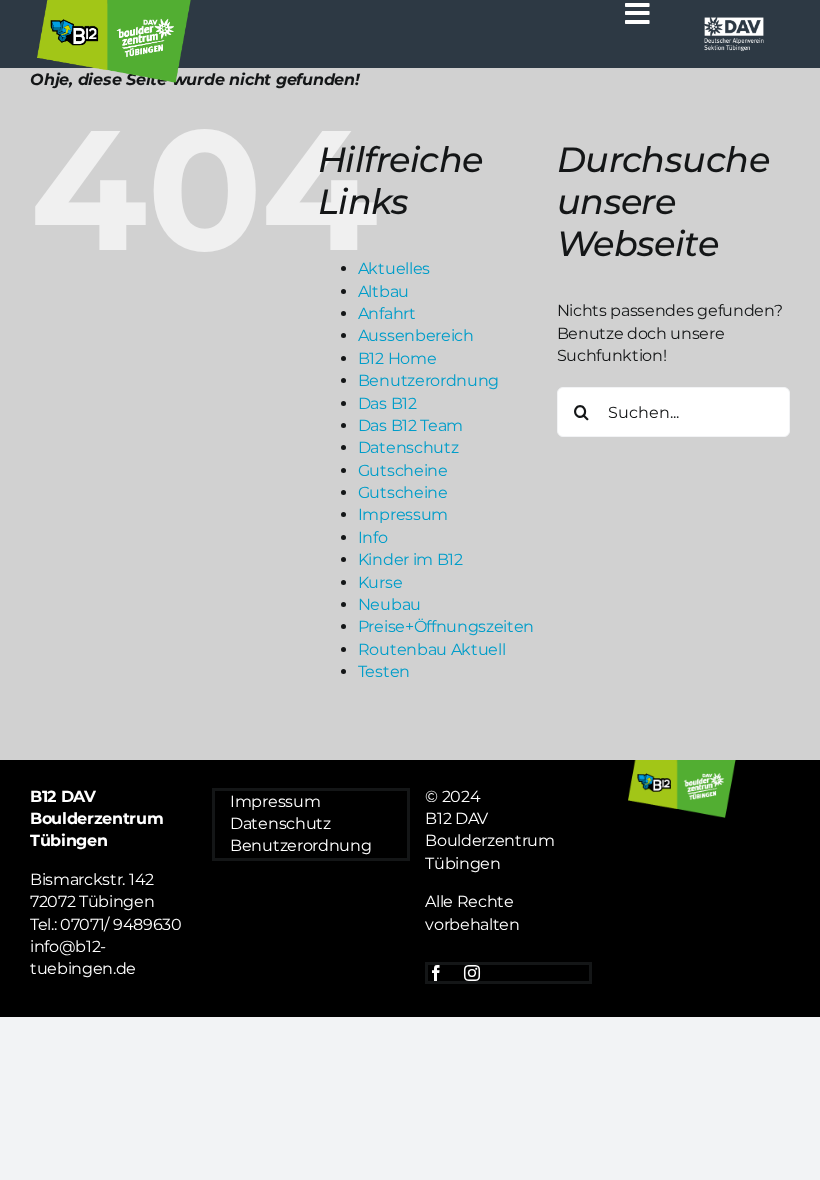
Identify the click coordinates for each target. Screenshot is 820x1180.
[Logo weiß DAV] (734, 22)
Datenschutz (408, 447)
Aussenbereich (416, 335)
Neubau (389, 604)
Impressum (403, 514)
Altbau (383, 291)
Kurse (380, 582)
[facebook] (436, 973)
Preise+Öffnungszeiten (446, 626)
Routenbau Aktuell (432, 649)
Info (373, 537)
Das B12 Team (410, 425)
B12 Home (397, 358)
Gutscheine (403, 470)
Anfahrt (387, 313)
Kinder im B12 (410, 559)
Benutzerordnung (428, 380)
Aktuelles (394, 268)
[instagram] (472, 973)
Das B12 (387, 403)
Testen (384, 671)
